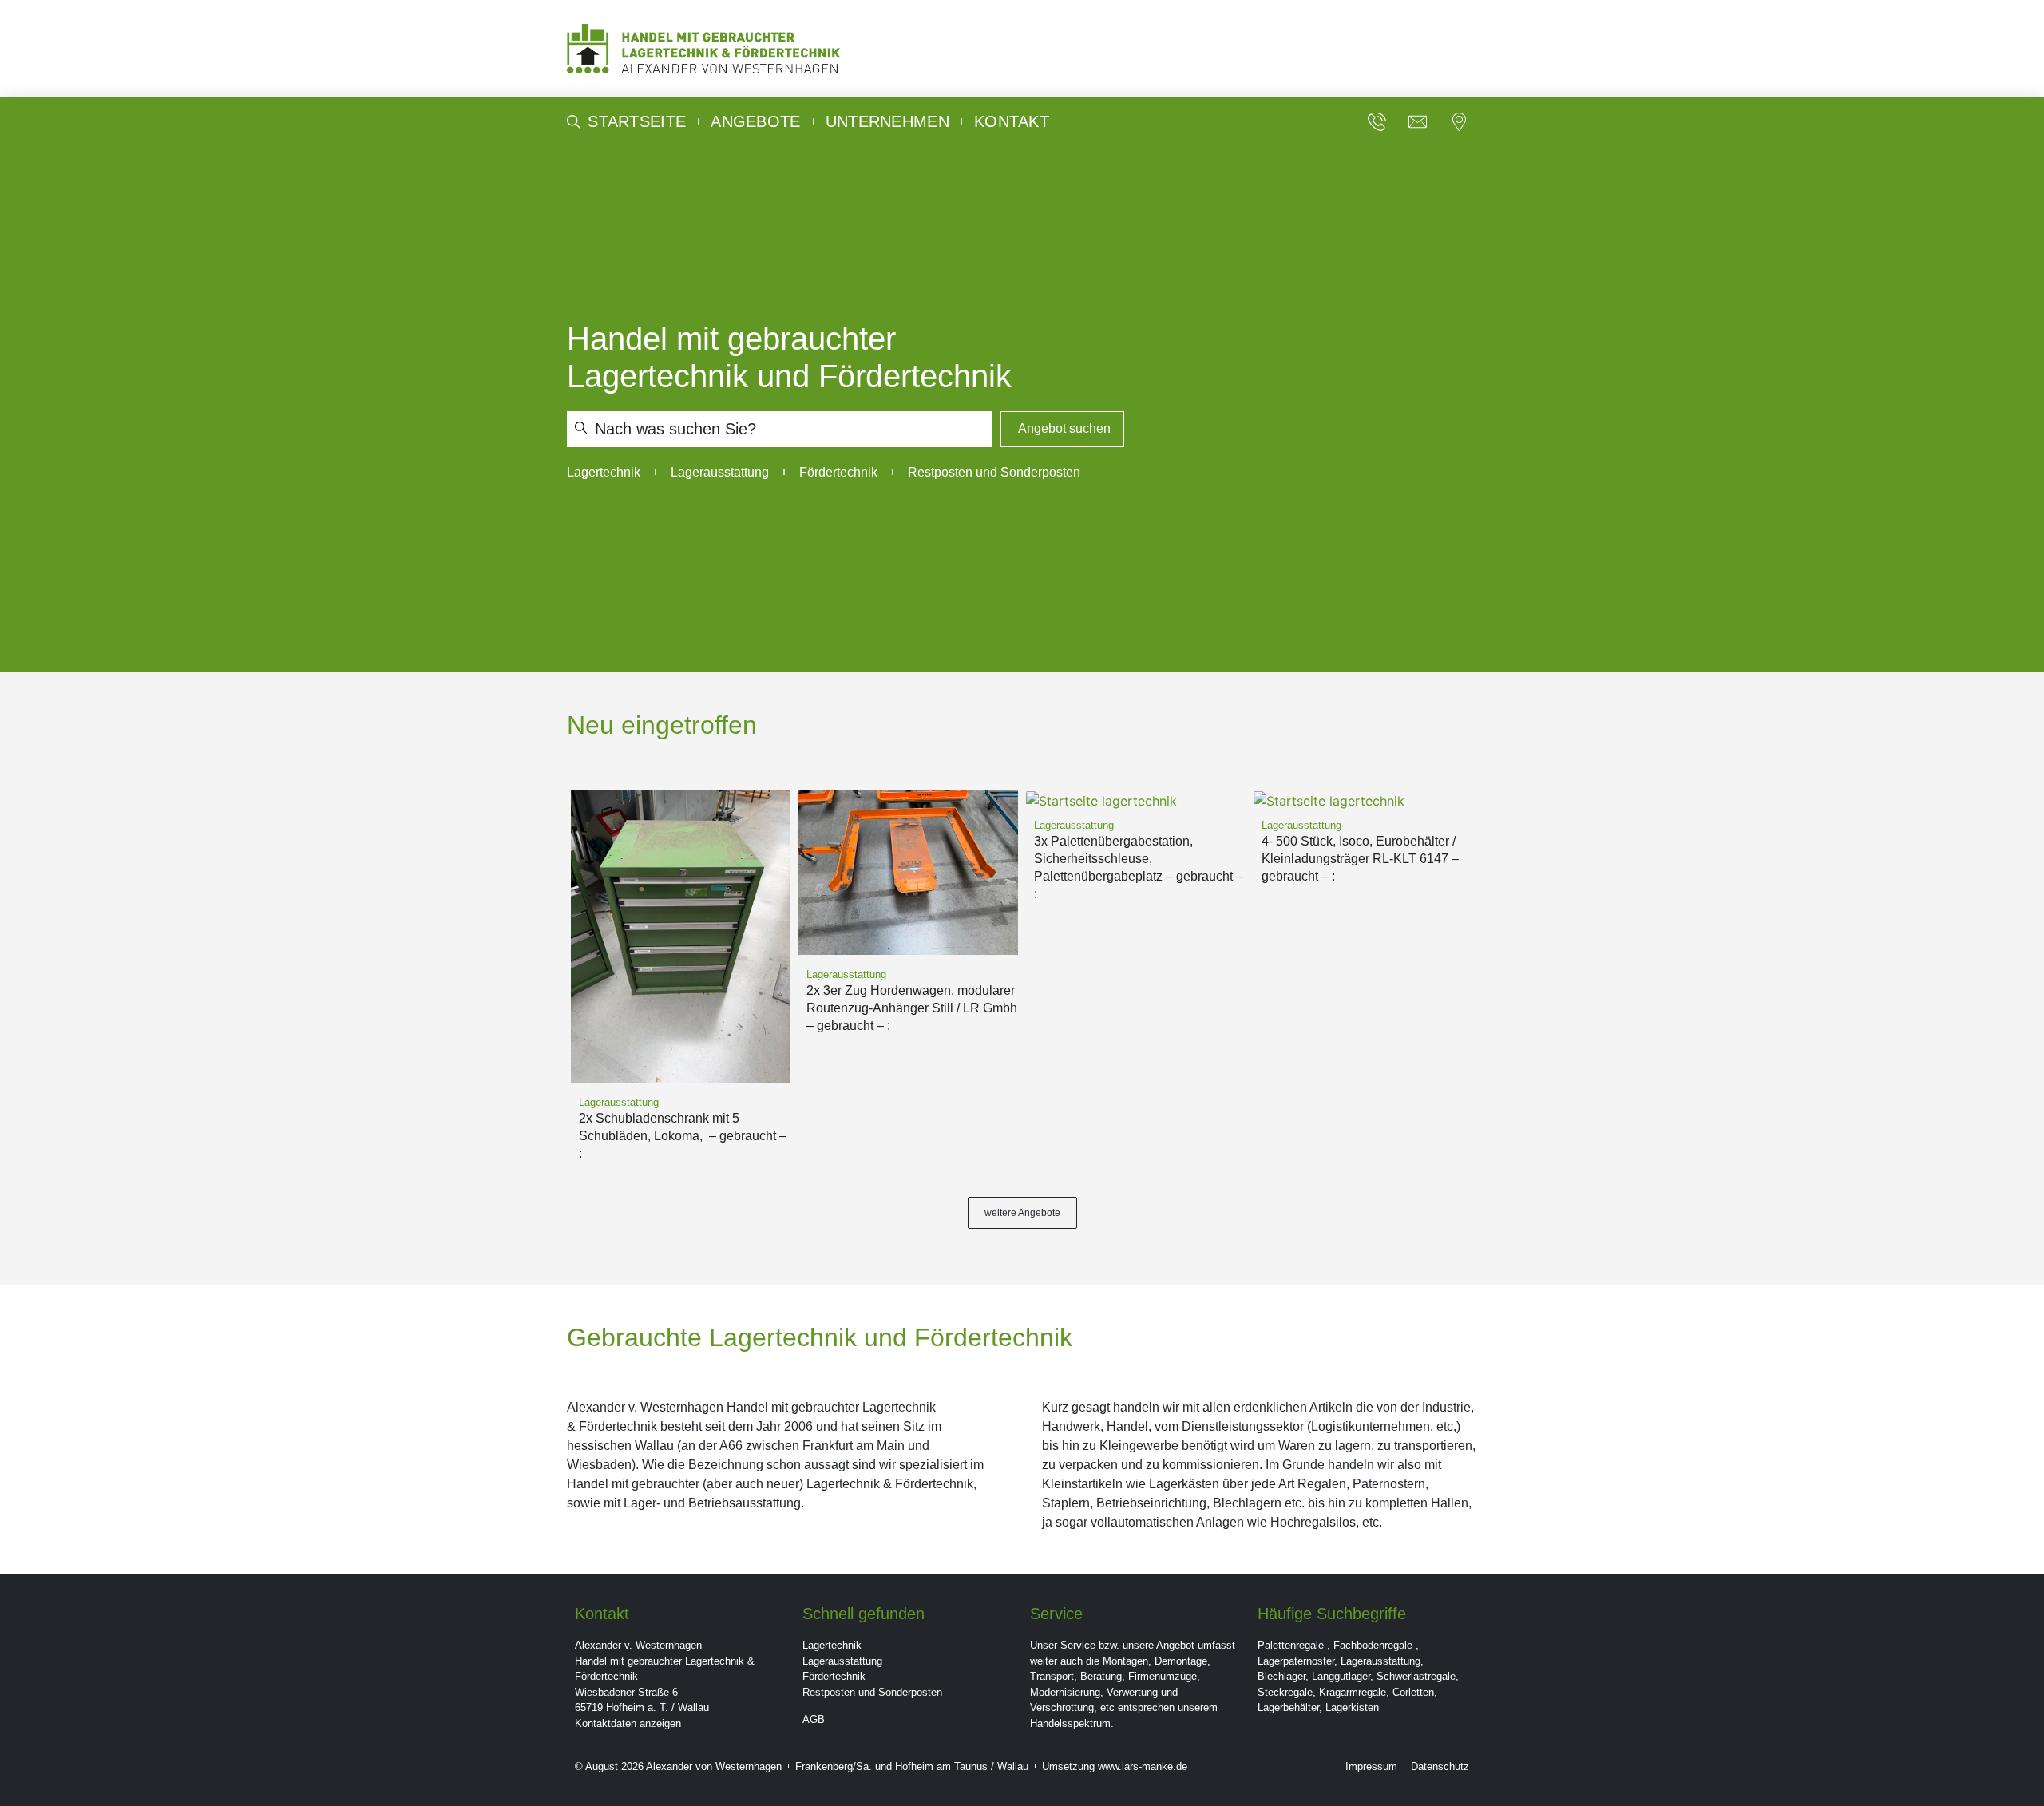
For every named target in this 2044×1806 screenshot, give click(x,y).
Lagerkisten (1352, 1707)
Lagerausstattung (842, 1661)
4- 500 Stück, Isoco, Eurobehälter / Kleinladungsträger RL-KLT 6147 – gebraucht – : (1360, 859)
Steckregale (1285, 1692)
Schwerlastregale (1416, 1676)
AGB (814, 1719)
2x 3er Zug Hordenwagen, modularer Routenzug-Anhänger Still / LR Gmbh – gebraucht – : (912, 1008)
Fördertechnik (834, 1676)
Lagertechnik (832, 1645)
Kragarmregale (1353, 1692)
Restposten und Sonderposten (872, 1692)
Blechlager (1281, 1676)
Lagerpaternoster (1296, 1661)
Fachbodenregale (1373, 1645)
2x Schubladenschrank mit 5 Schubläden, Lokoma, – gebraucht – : (683, 1136)
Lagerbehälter (1288, 1707)
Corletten (1413, 1692)
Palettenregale (1291, 1645)
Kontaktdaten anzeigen (628, 1723)
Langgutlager (1341, 1676)
